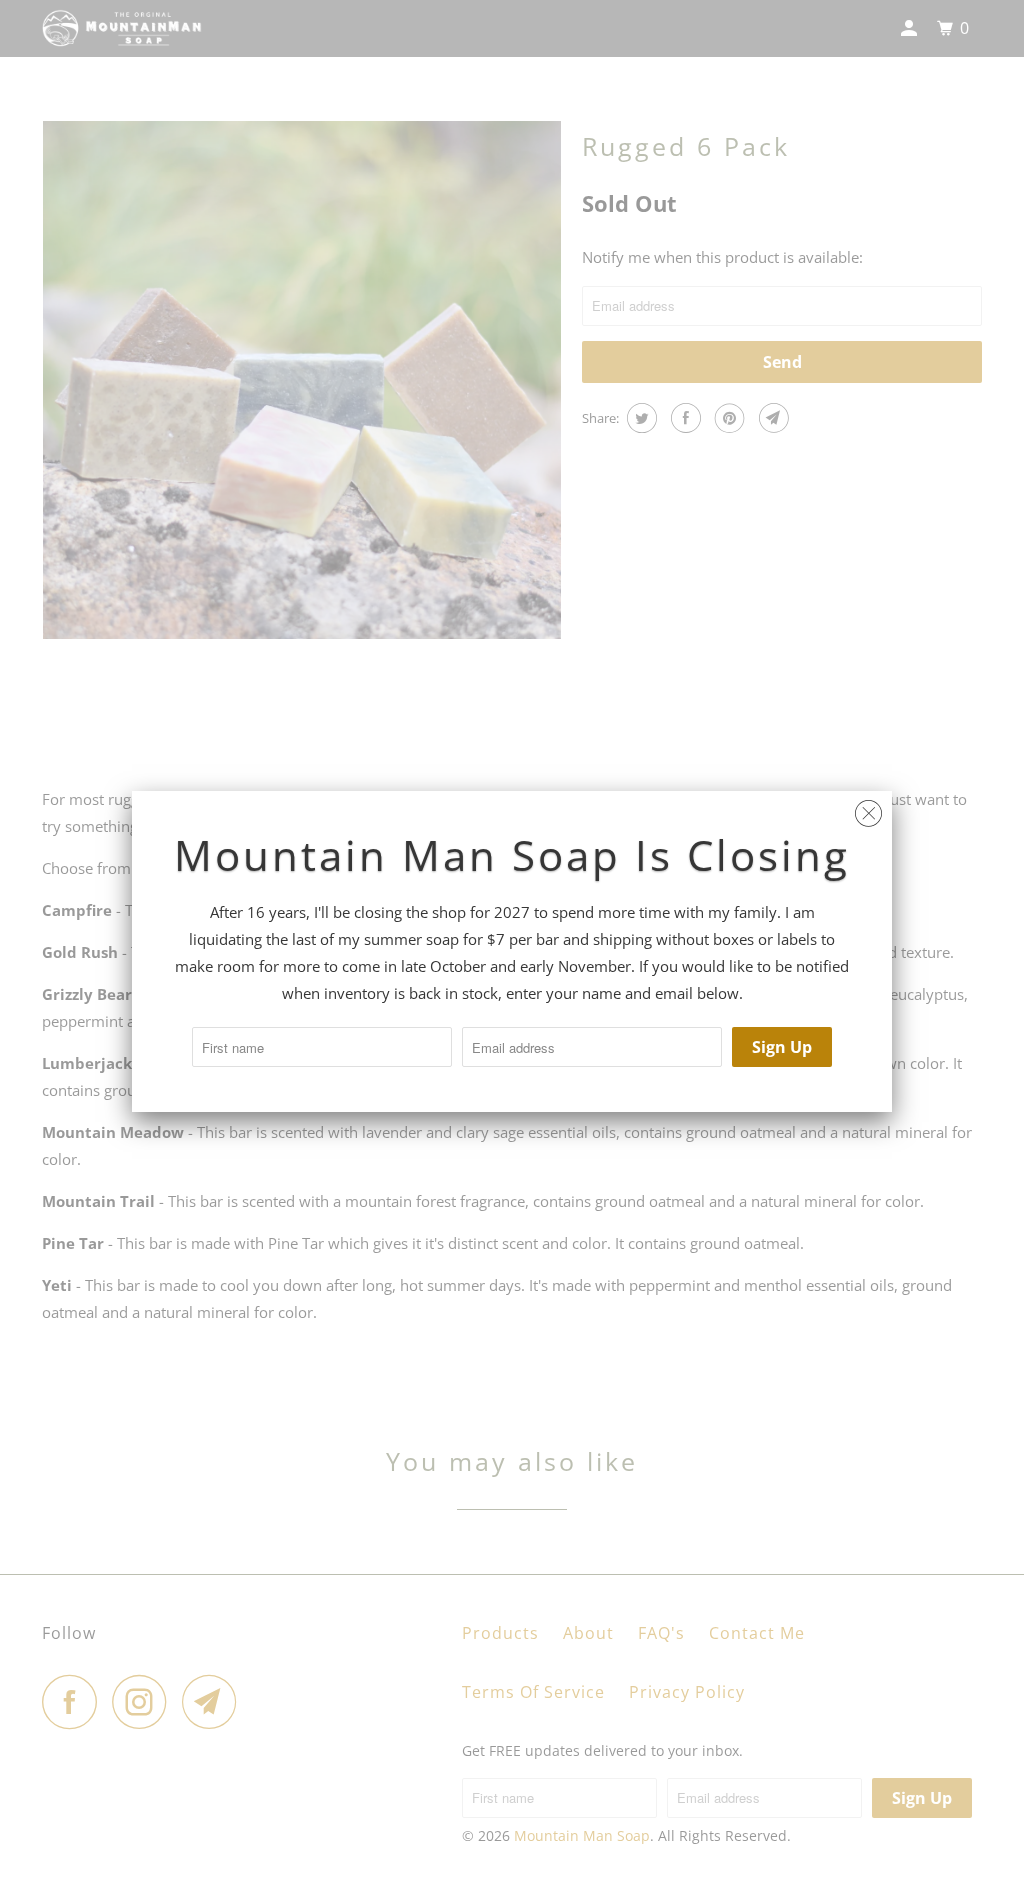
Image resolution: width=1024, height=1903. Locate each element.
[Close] (868, 808)
